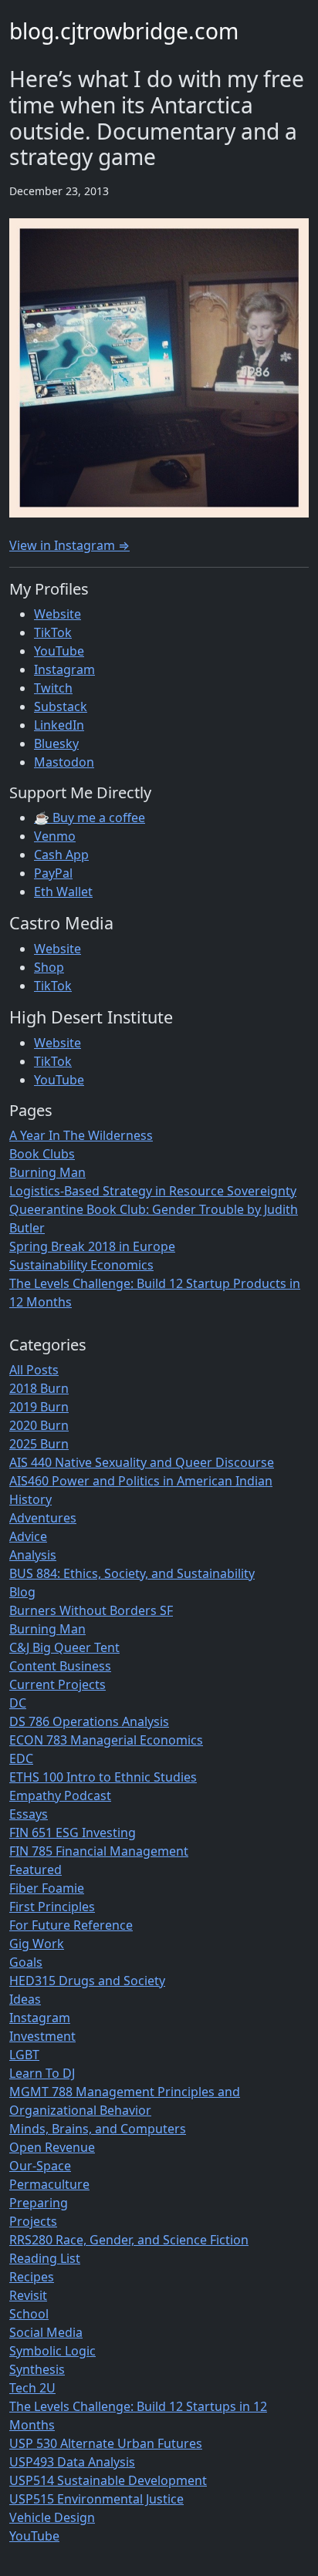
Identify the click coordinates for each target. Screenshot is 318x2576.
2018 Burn (39, 1388)
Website (58, 614)
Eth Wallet (63, 892)
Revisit (28, 2295)
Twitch (53, 688)
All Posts (34, 1370)
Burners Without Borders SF (91, 1610)
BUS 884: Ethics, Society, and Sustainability (132, 1573)
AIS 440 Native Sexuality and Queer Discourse (142, 1462)
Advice (28, 1536)
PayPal (53, 873)
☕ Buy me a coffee (90, 818)
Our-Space (40, 2166)
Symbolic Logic (52, 2351)
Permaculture (49, 2184)
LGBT (24, 2055)
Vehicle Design (52, 2517)
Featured (36, 1870)
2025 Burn (39, 1444)
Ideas (25, 1999)
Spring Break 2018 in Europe (92, 1246)
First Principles (52, 1907)
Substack (61, 706)
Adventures (43, 1518)
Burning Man (47, 1172)
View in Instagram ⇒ (69, 545)
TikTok (53, 632)
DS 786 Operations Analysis (89, 1721)
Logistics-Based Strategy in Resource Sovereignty (153, 1191)
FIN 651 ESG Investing (73, 1833)
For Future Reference (71, 1925)
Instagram (64, 669)
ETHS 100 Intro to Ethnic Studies (103, 1777)
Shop (49, 967)
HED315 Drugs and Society (87, 1981)
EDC (21, 1758)
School (29, 2314)
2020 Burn (39, 1425)
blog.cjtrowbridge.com (124, 31)
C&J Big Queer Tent (64, 1647)
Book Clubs (42, 1154)
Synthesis (37, 2369)
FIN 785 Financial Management (99, 1851)
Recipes (32, 2277)
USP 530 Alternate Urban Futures (106, 2443)
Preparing (39, 2203)
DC (18, 1703)
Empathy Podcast (60, 1795)
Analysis (33, 1555)
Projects (33, 2221)
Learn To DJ (42, 2073)
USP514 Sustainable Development (108, 2480)
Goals (26, 1962)
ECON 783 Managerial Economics (106, 1740)
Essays (29, 1814)
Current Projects (58, 1684)
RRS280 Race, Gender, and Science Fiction (129, 2240)
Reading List (45, 2258)
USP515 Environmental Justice (96, 2499)
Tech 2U (32, 2388)
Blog (22, 1592)
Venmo (55, 836)
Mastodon (64, 762)
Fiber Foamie (47, 1888)
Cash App (61, 855)
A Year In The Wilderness (81, 1135)
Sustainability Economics (81, 1265)
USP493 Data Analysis (72, 2462)
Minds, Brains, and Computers (98, 2129)
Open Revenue (52, 2147)
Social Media (46, 2332)
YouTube (59, 651)
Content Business (60, 1666)
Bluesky (56, 743)
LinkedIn (59, 725)
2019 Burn (39, 1407)
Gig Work (37, 1944)
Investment (42, 2036)
